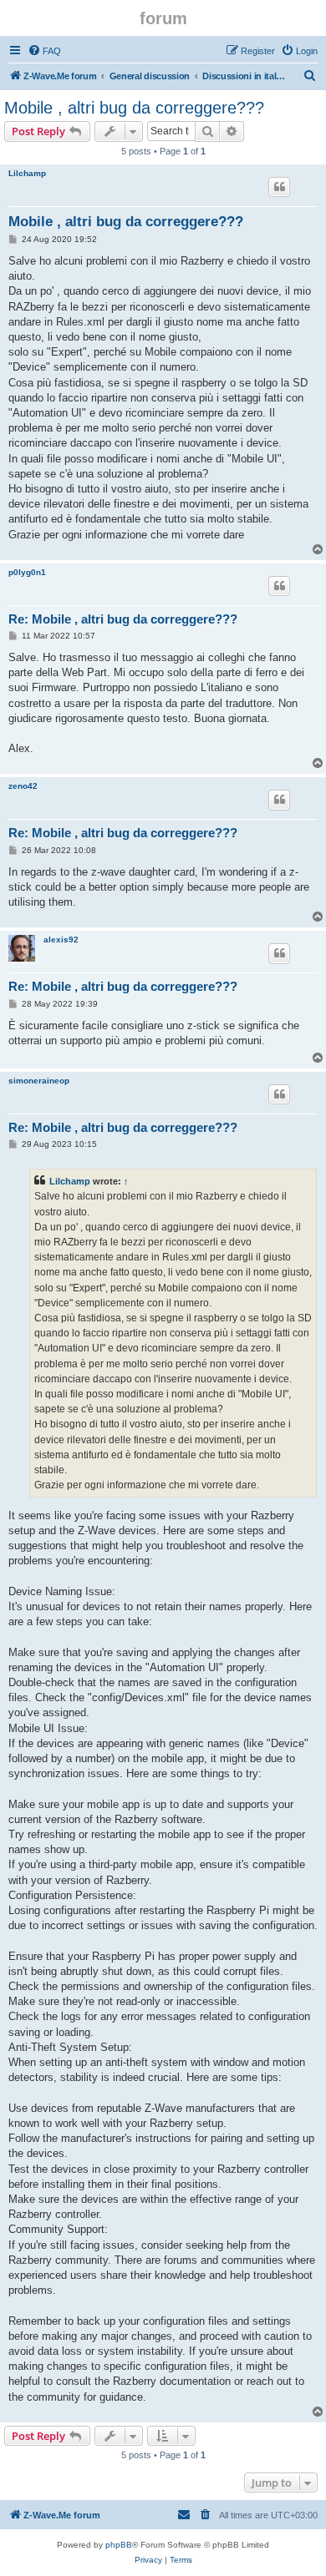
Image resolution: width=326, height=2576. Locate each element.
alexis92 (61, 939)
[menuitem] (44, 51)
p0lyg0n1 (27, 572)
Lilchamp (27, 173)
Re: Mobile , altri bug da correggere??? (123, 619)
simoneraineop (39, 1081)
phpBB (119, 2545)
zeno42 (23, 786)
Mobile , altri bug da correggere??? (134, 108)
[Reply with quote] (279, 187)
